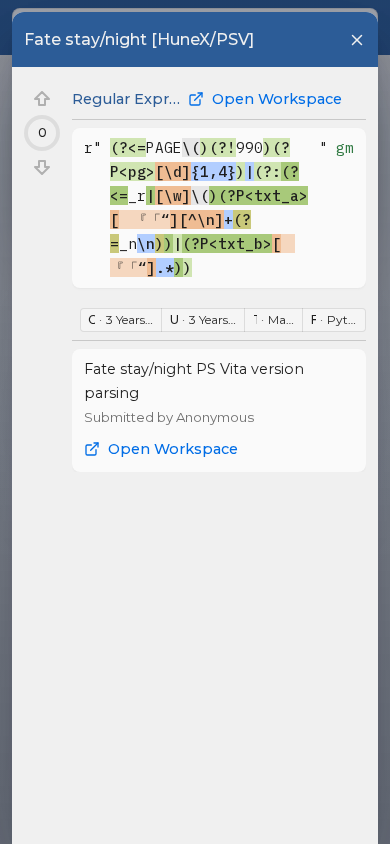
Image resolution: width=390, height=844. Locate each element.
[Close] (357, 40)
